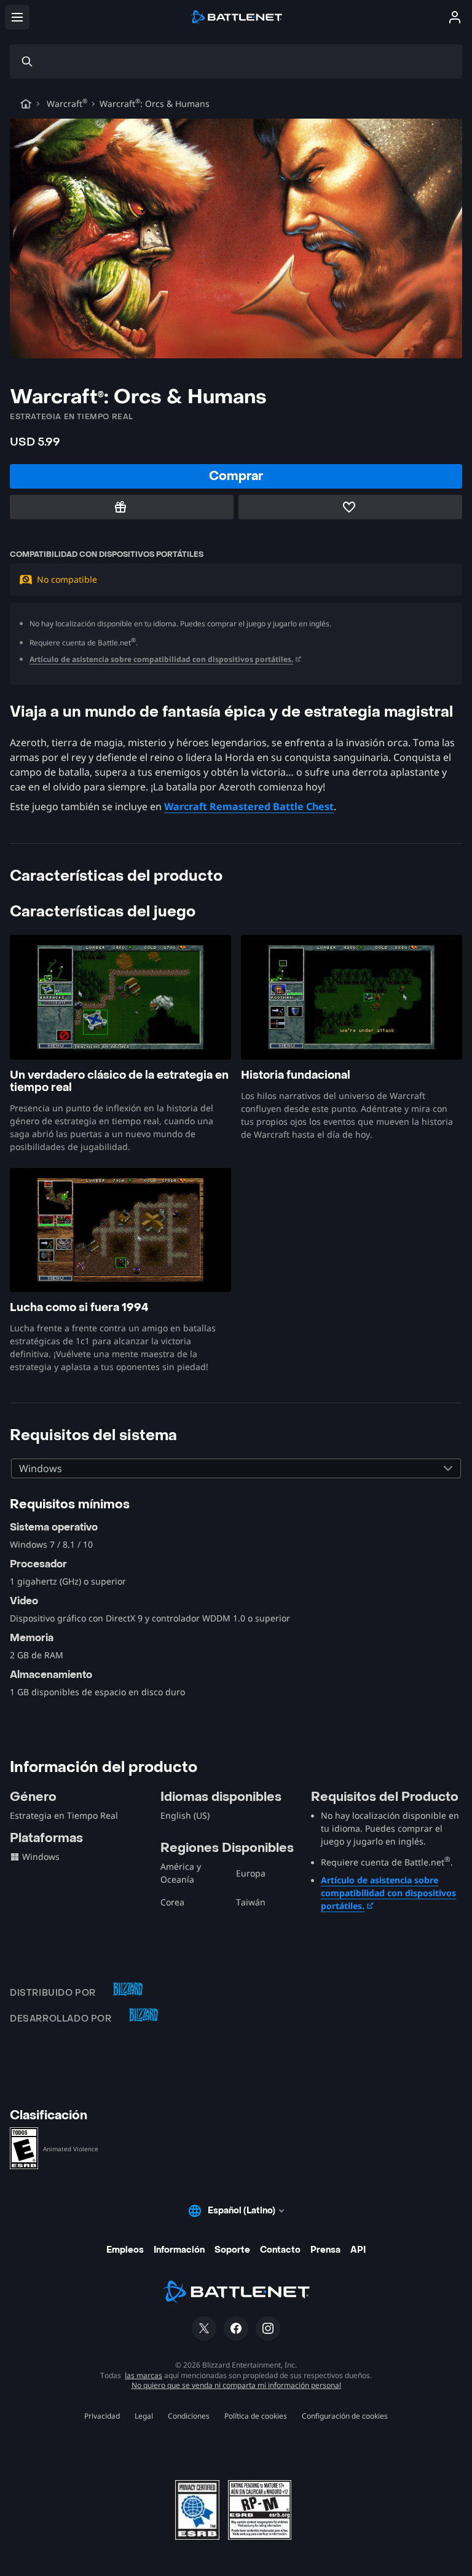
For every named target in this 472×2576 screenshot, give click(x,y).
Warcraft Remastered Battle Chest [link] (249, 806)
